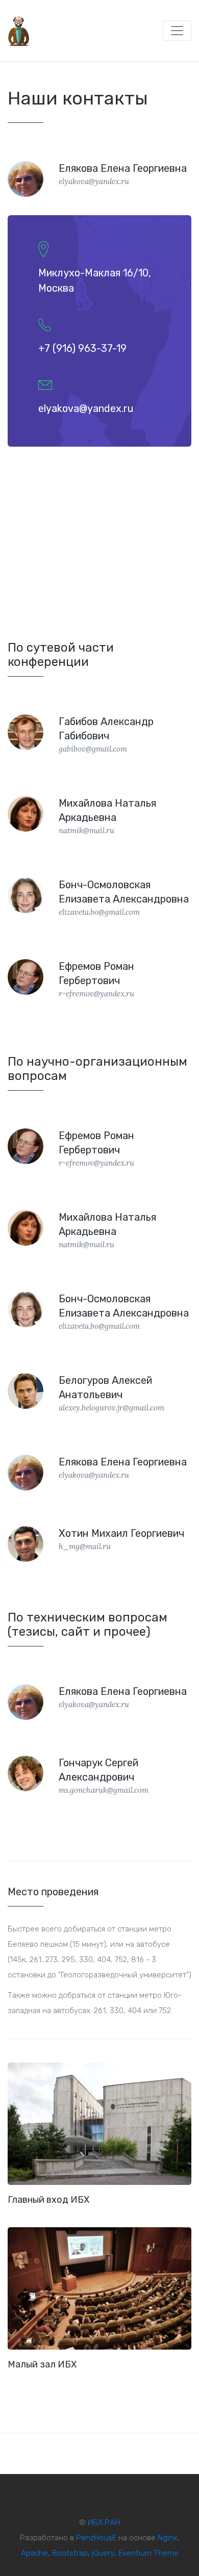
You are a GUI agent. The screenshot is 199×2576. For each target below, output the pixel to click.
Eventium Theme (148, 2553)
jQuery (103, 2553)
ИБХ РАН (104, 2522)
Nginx (168, 2538)
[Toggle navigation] (177, 31)
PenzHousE (96, 2538)
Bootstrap (70, 2553)
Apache (34, 2553)
